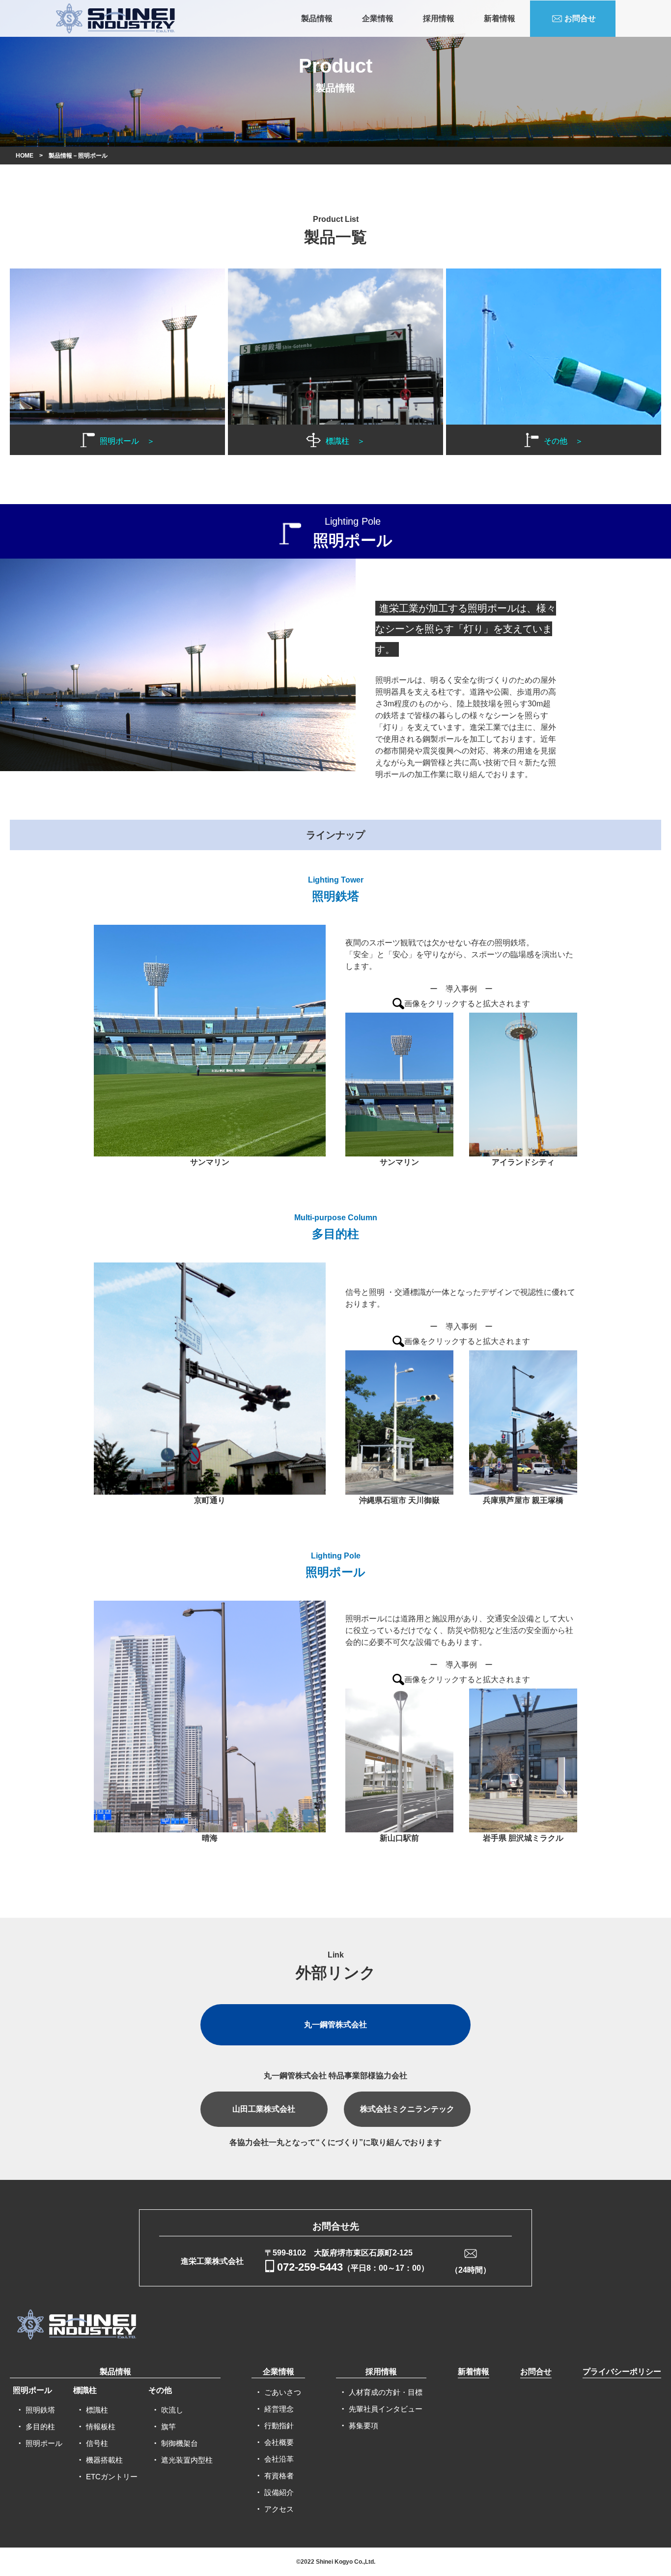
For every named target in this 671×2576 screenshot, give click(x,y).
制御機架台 (180, 2443)
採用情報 (439, 18)
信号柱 (97, 2443)
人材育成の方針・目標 (386, 2392)
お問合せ (580, 18)
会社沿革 (279, 2459)
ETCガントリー (112, 2477)
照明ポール (32, 2390)
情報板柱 (101, 2427)
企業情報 (378, 18)
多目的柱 (40, 2427)
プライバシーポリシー (622, 2372)
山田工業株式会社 (264, 2109)
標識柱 (85, 2390)
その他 (160, 2390)
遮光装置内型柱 (187, 2460)
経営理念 (279, 2409)
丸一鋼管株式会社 (335, 2025)
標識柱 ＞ (345, 441)
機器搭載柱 (104, 2460)
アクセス (279, 2509)
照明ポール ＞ (127, 441)
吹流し (172, 2410)
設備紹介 (279, 2492)
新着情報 (500, 18)
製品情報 (317, 18)
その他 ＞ (563, 441)
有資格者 (279, 2476)
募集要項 (363, 2426)
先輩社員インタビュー (386, 2409)
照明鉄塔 (40, 2410)
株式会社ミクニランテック (407, 2109)
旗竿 (168, 2427)
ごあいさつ (283, 2392)
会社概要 (279, 2442)
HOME (25, 156)
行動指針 (279, 2426)
